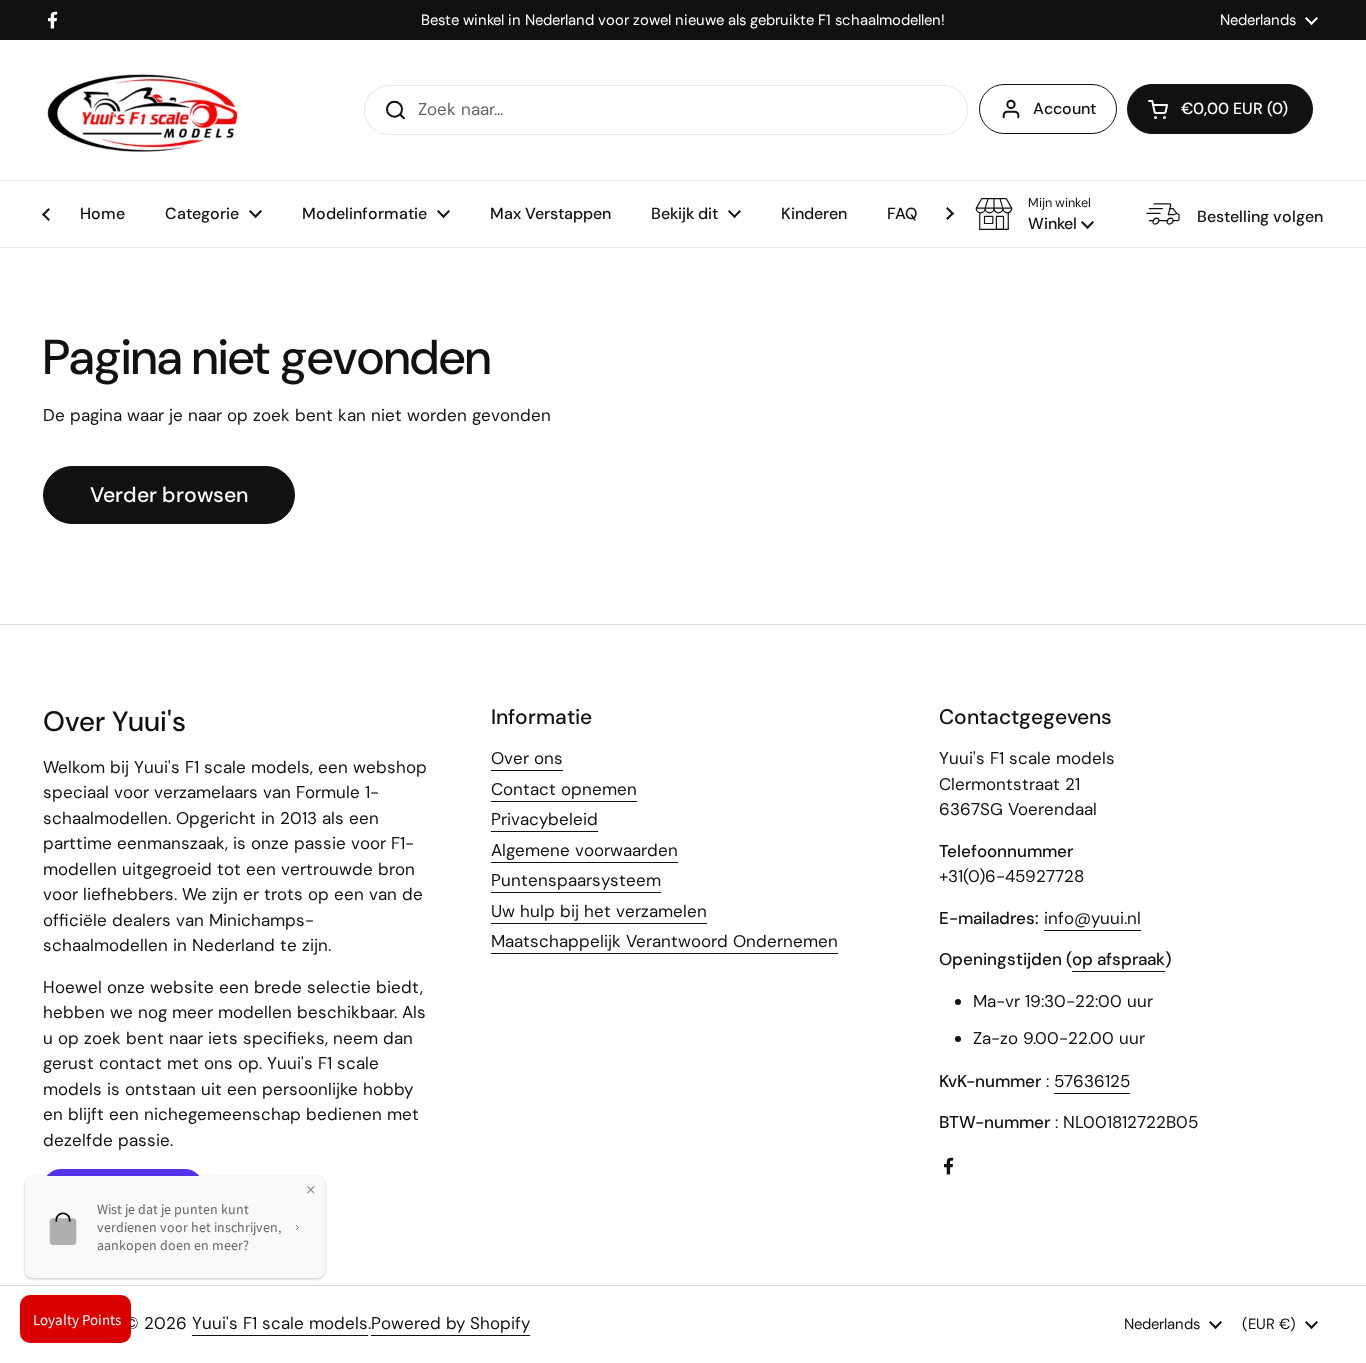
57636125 (1092, 1081)
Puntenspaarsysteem (576, 880)
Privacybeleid (544, 819)
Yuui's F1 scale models (280, 1323)
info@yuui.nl (1092, 918)
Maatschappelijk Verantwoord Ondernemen (664, 941)
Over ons (527, 758)
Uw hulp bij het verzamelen (599, 911)
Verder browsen (169, 495)
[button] (1034, 214)
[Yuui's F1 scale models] (143, 110)
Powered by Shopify (450, 1323)
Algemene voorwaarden (584, 850)
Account (1064, 108)
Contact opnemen (564, 789)
